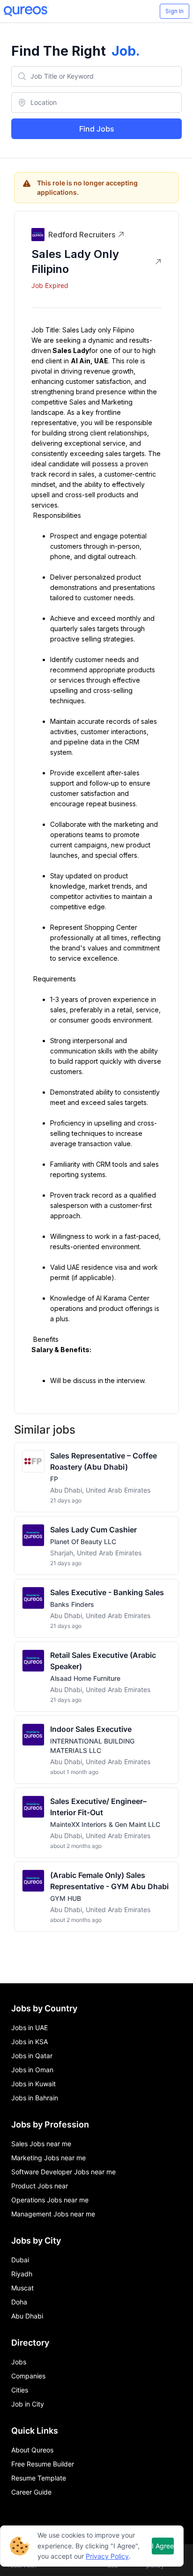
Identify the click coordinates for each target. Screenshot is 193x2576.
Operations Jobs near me (50, 2200)
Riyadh (22, 2274)
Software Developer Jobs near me (63, 2172)
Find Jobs (97, 129)
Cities (20, 2390)
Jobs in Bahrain (35, 2098)
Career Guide (31, 2492)
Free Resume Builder (43, 2464)
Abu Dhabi (27, 2316)
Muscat (22, 2288)
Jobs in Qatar (32, 2056)
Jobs (19, 2362)
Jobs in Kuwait (33, 2084)
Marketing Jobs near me (48, 2158)
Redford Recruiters (82, 235)
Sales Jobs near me (41, 2144)
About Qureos (32, 2450)
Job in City (28, 2404)
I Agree (163, 2546)
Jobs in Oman (32, 2070)
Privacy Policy (107, 2556)
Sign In (174, 11)
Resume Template (39, 2478)
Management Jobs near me (53, 2214)
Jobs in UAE (30, 2028)
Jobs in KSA (30, 2042)
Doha (19, 2302)
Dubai (20, 2260)
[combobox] (96, 76)
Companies (28, 2376)
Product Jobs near (40, 2186)
